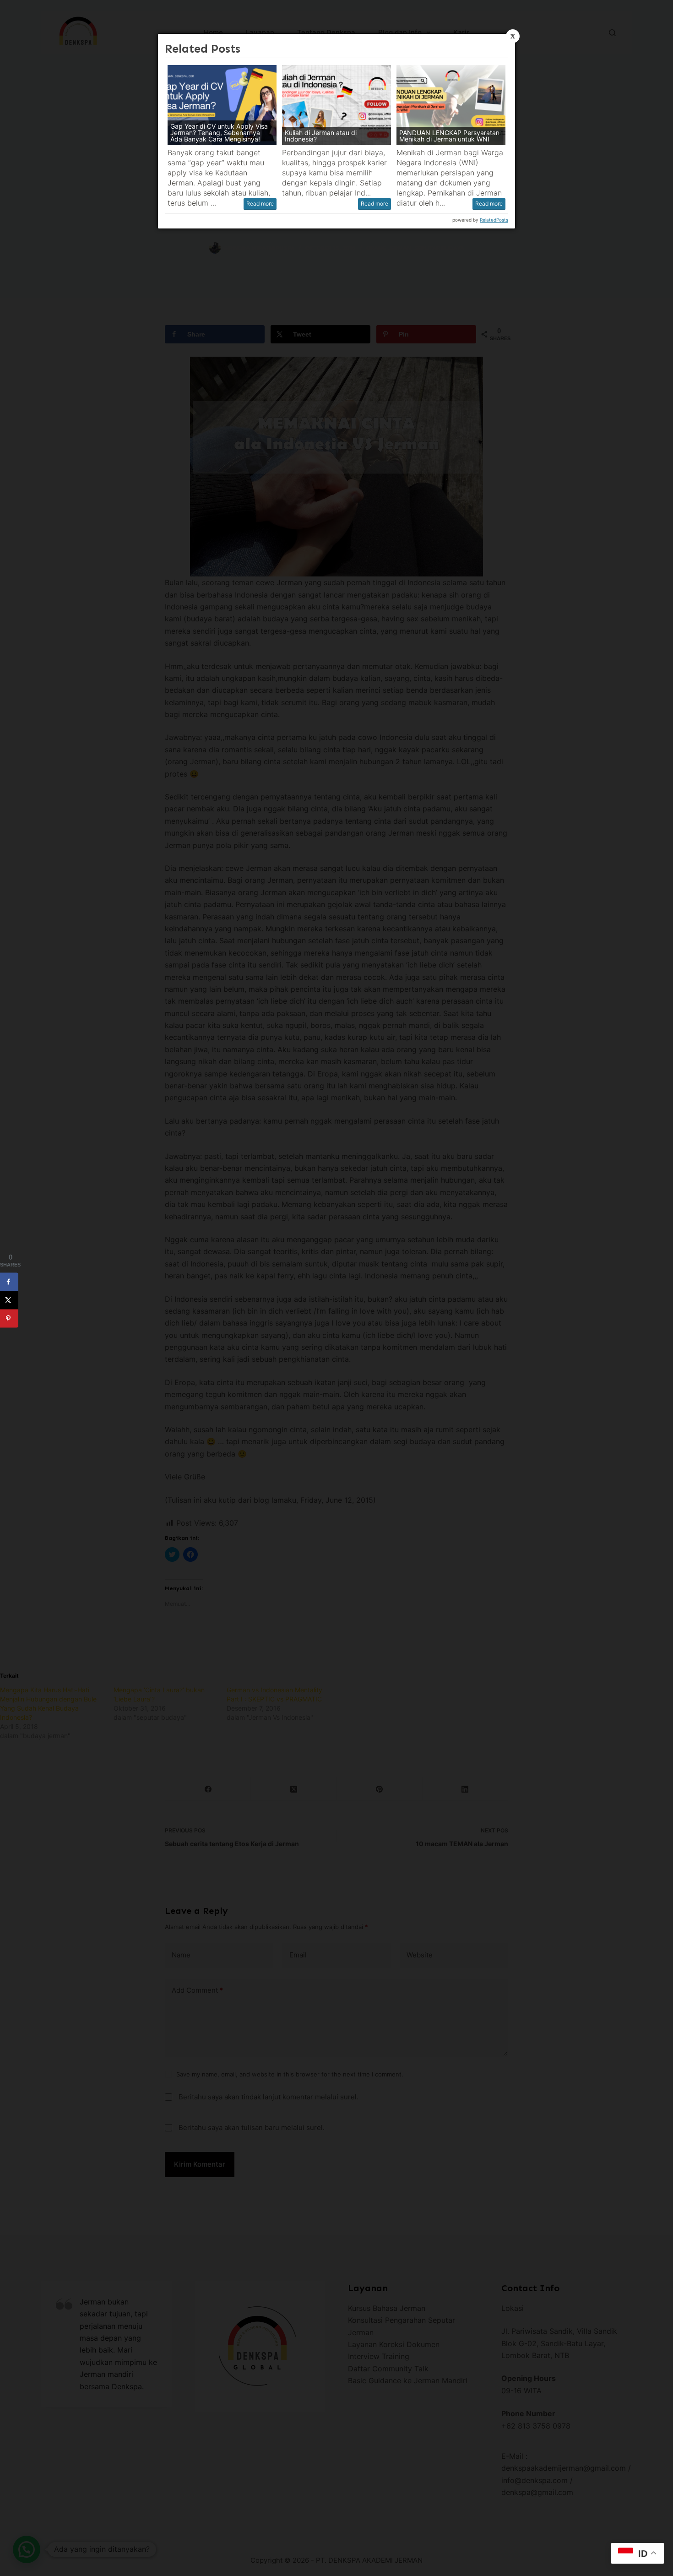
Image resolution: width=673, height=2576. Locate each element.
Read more (260, 204)
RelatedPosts (494, 220)
